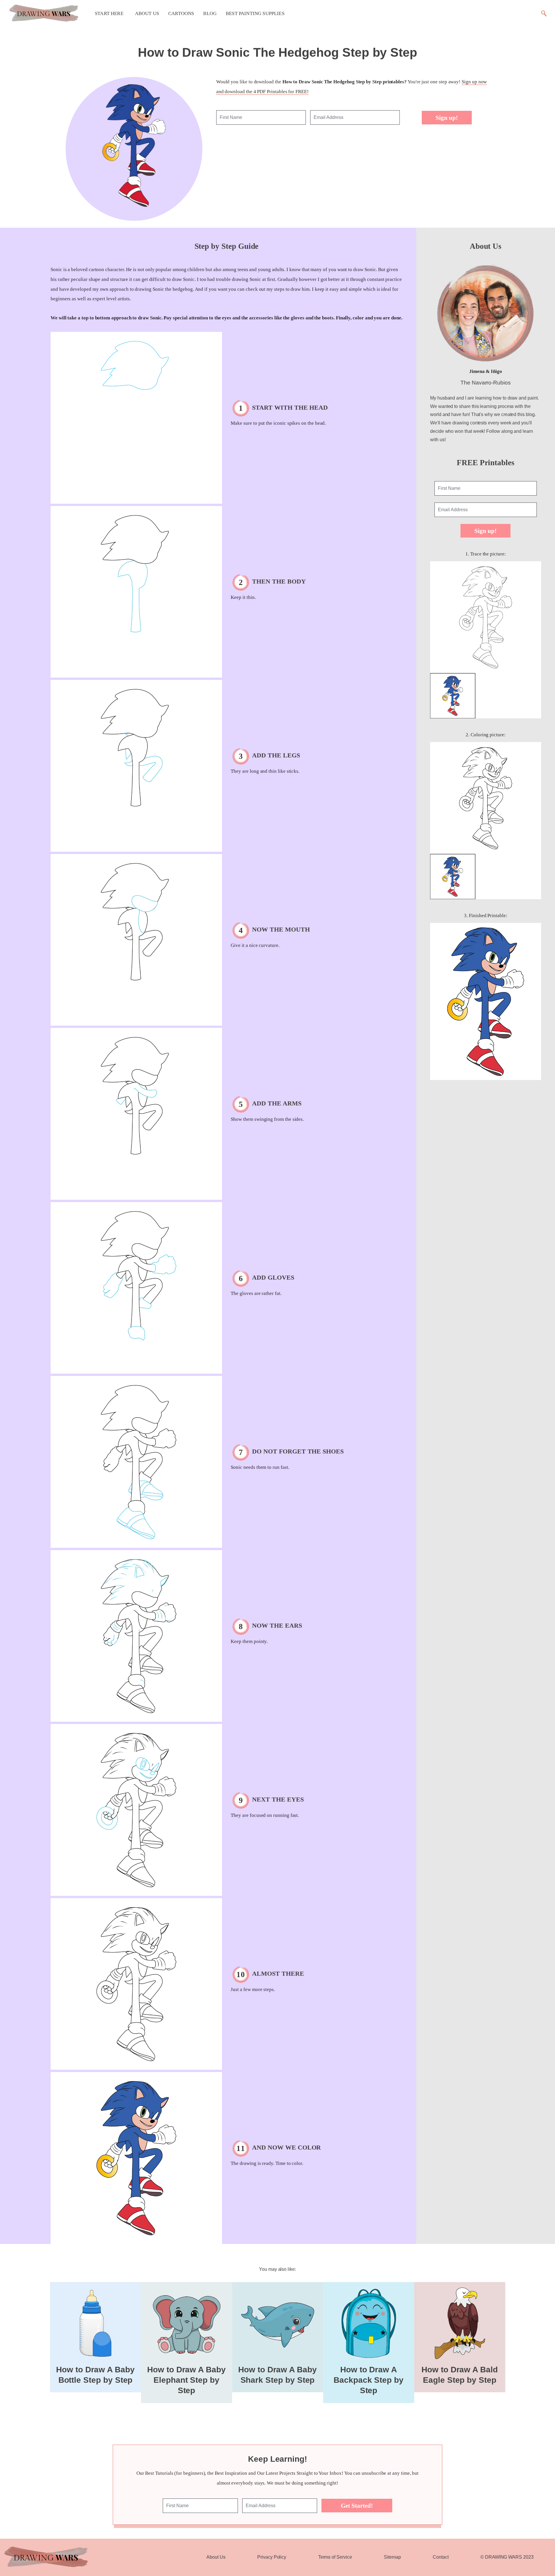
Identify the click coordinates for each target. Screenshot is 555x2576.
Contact (441, 2557)
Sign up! (447, 118)
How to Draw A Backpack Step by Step (369, 2380)
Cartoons (181, 13)
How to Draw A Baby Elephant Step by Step (186, 2380)
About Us (147, 13)
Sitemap (392, 2557)
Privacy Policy (272, 2557)
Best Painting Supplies (255, 13)
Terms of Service (335, 2557)
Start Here (109, 13)
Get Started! (357, 2506)
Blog (210, 13)
